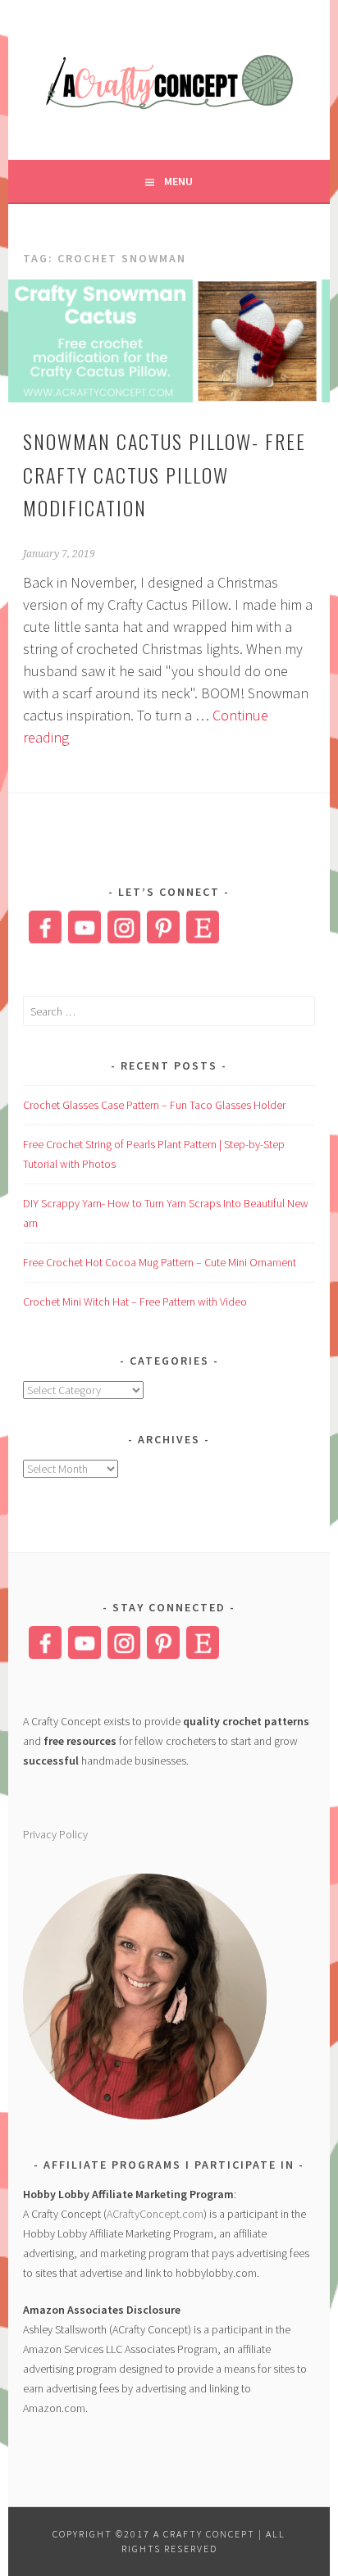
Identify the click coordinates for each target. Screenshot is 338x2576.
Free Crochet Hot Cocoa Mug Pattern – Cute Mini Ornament (160, 1262)
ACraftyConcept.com (155, 2214)
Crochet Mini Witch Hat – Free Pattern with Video (135, 1302)
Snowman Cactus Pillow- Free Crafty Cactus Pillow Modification (164, 475)
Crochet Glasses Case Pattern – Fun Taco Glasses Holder (154, 1105)
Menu (178, 181)
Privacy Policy (55, 1834)
